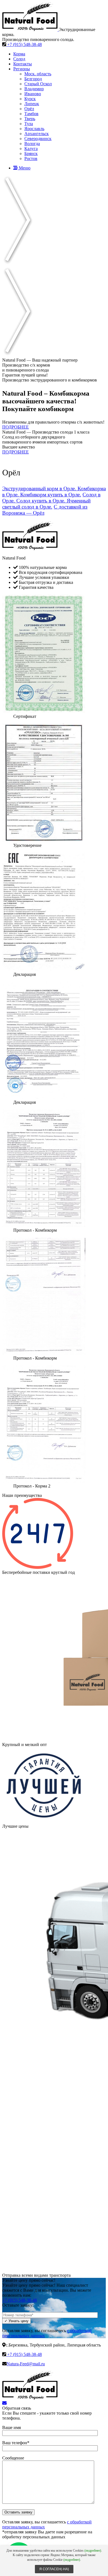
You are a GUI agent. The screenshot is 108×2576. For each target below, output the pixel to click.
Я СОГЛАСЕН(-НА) (54, 2569)
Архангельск (37, 134)
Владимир (34, 89)
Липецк (32, 104)
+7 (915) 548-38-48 (24, 44)
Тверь (30, 119)
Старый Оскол (38, 84)
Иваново (33, 94)
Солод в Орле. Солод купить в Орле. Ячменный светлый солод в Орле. (51, 501)
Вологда (32, 144)
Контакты (23, 64)
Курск (30, 99)
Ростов (31, 158)
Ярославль (34, 129)
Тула (29, 124)
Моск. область (38, 74)
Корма (19, 54)
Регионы (22, 69)
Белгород (33, 79)
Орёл (29, 109)
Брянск (31, 154)
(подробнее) (93, 2551)
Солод (19, 59)
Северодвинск (38, 139)
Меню (24, 168)
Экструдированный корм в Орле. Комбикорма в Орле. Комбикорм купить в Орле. (54, 492)
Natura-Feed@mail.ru (26, 2364)
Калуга (31, 149)
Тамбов (31, 114)
